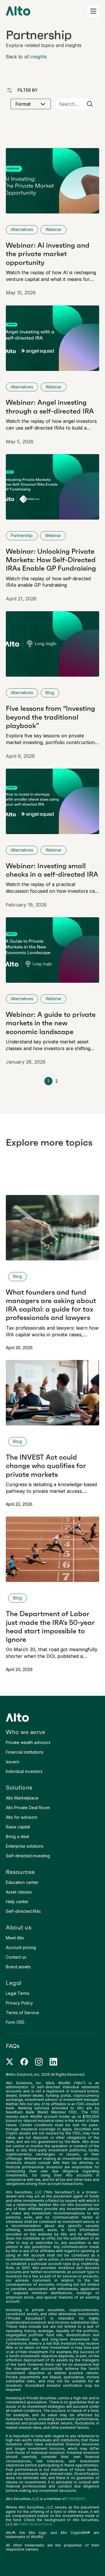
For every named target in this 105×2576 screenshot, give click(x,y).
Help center (17, 1902)
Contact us (16, 1957)
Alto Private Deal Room (28, 1808)
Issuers (13, 1762)
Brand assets (18, 1967)
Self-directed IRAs (23, 1911)
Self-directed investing (28, 1856)
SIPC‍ (82, 2499)
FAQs (13, 2046)
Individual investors (24, 1771)
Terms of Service (22, 2013)
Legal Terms (18, 1993)
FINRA (72, 2499)
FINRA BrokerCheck (35, 2524)
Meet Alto (15, 1938)
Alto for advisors (22, 1817)
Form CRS (15, 2022)
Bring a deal (17, 1836)
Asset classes (19, 1892)
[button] (93, 11)
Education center (22, 1882)
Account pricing (21, 1947)
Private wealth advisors (28, 1742)
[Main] (18, 11)
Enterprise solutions (25, 1846)
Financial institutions (25, 1752)
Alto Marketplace (22, 1798)
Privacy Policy (19, 2003)
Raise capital (18, 1827)
